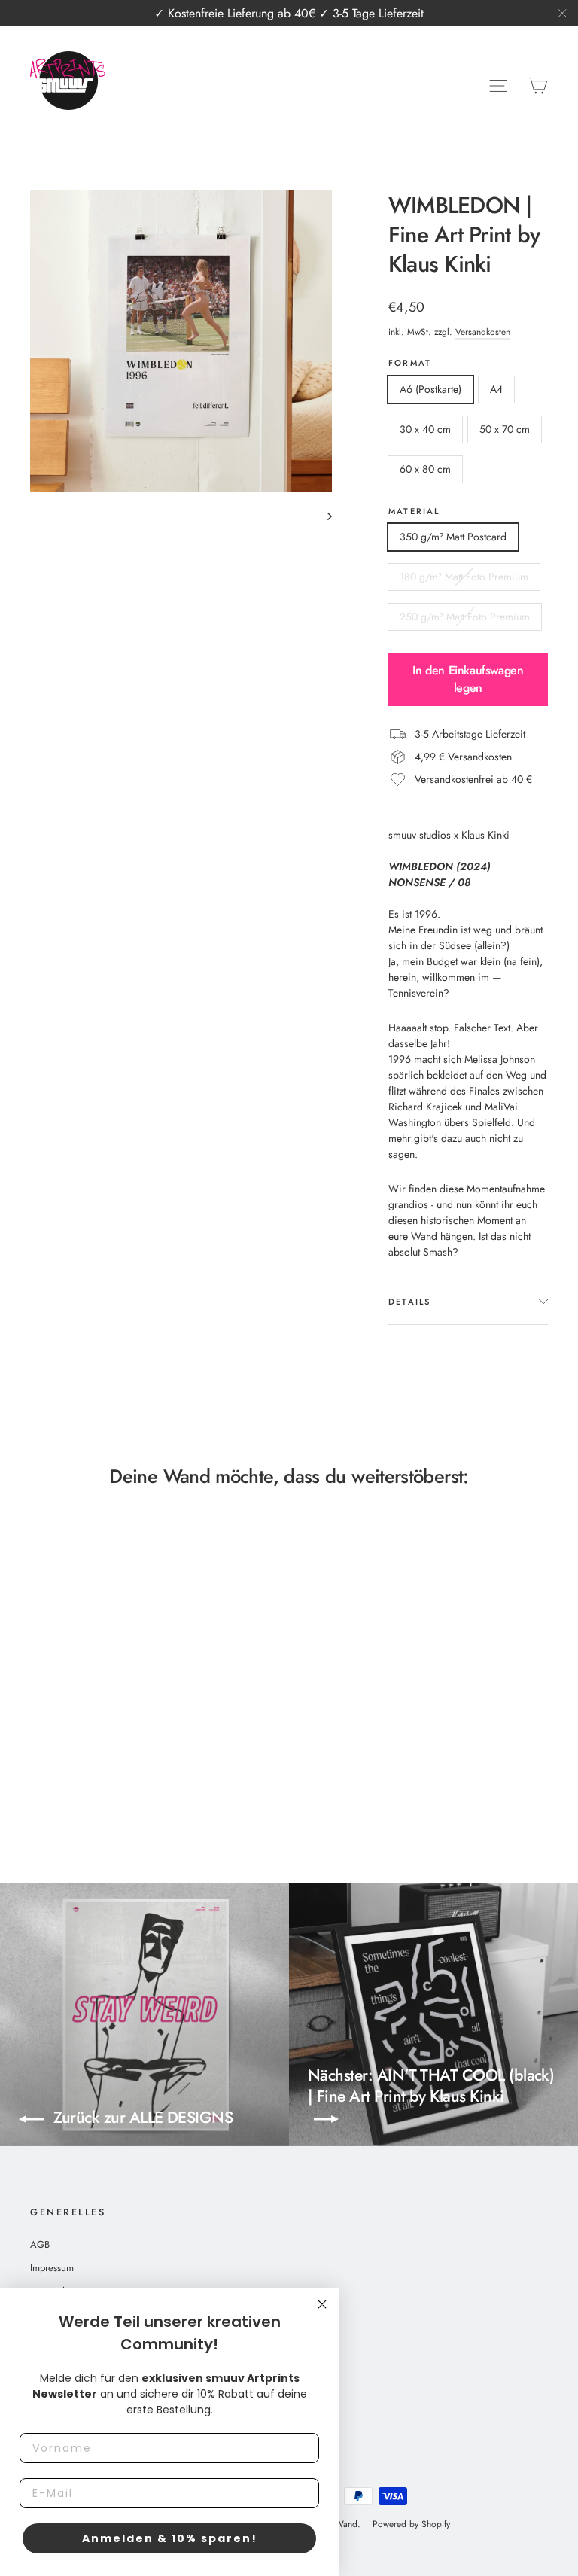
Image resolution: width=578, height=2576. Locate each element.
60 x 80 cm (425, 469)
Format (410, 363)
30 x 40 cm (425, 429)
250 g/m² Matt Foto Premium (465, 617)
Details (410, 1302)
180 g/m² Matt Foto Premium (464, 577)
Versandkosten (483, 332)
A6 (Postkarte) (430, 389)
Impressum (52, 2268)
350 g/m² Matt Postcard (453, 537)
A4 (496, 389)
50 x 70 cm (505, 429)
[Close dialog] (322, 2304)
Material (414, 512)
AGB (40, 2244)
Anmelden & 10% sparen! (170, 2538)
